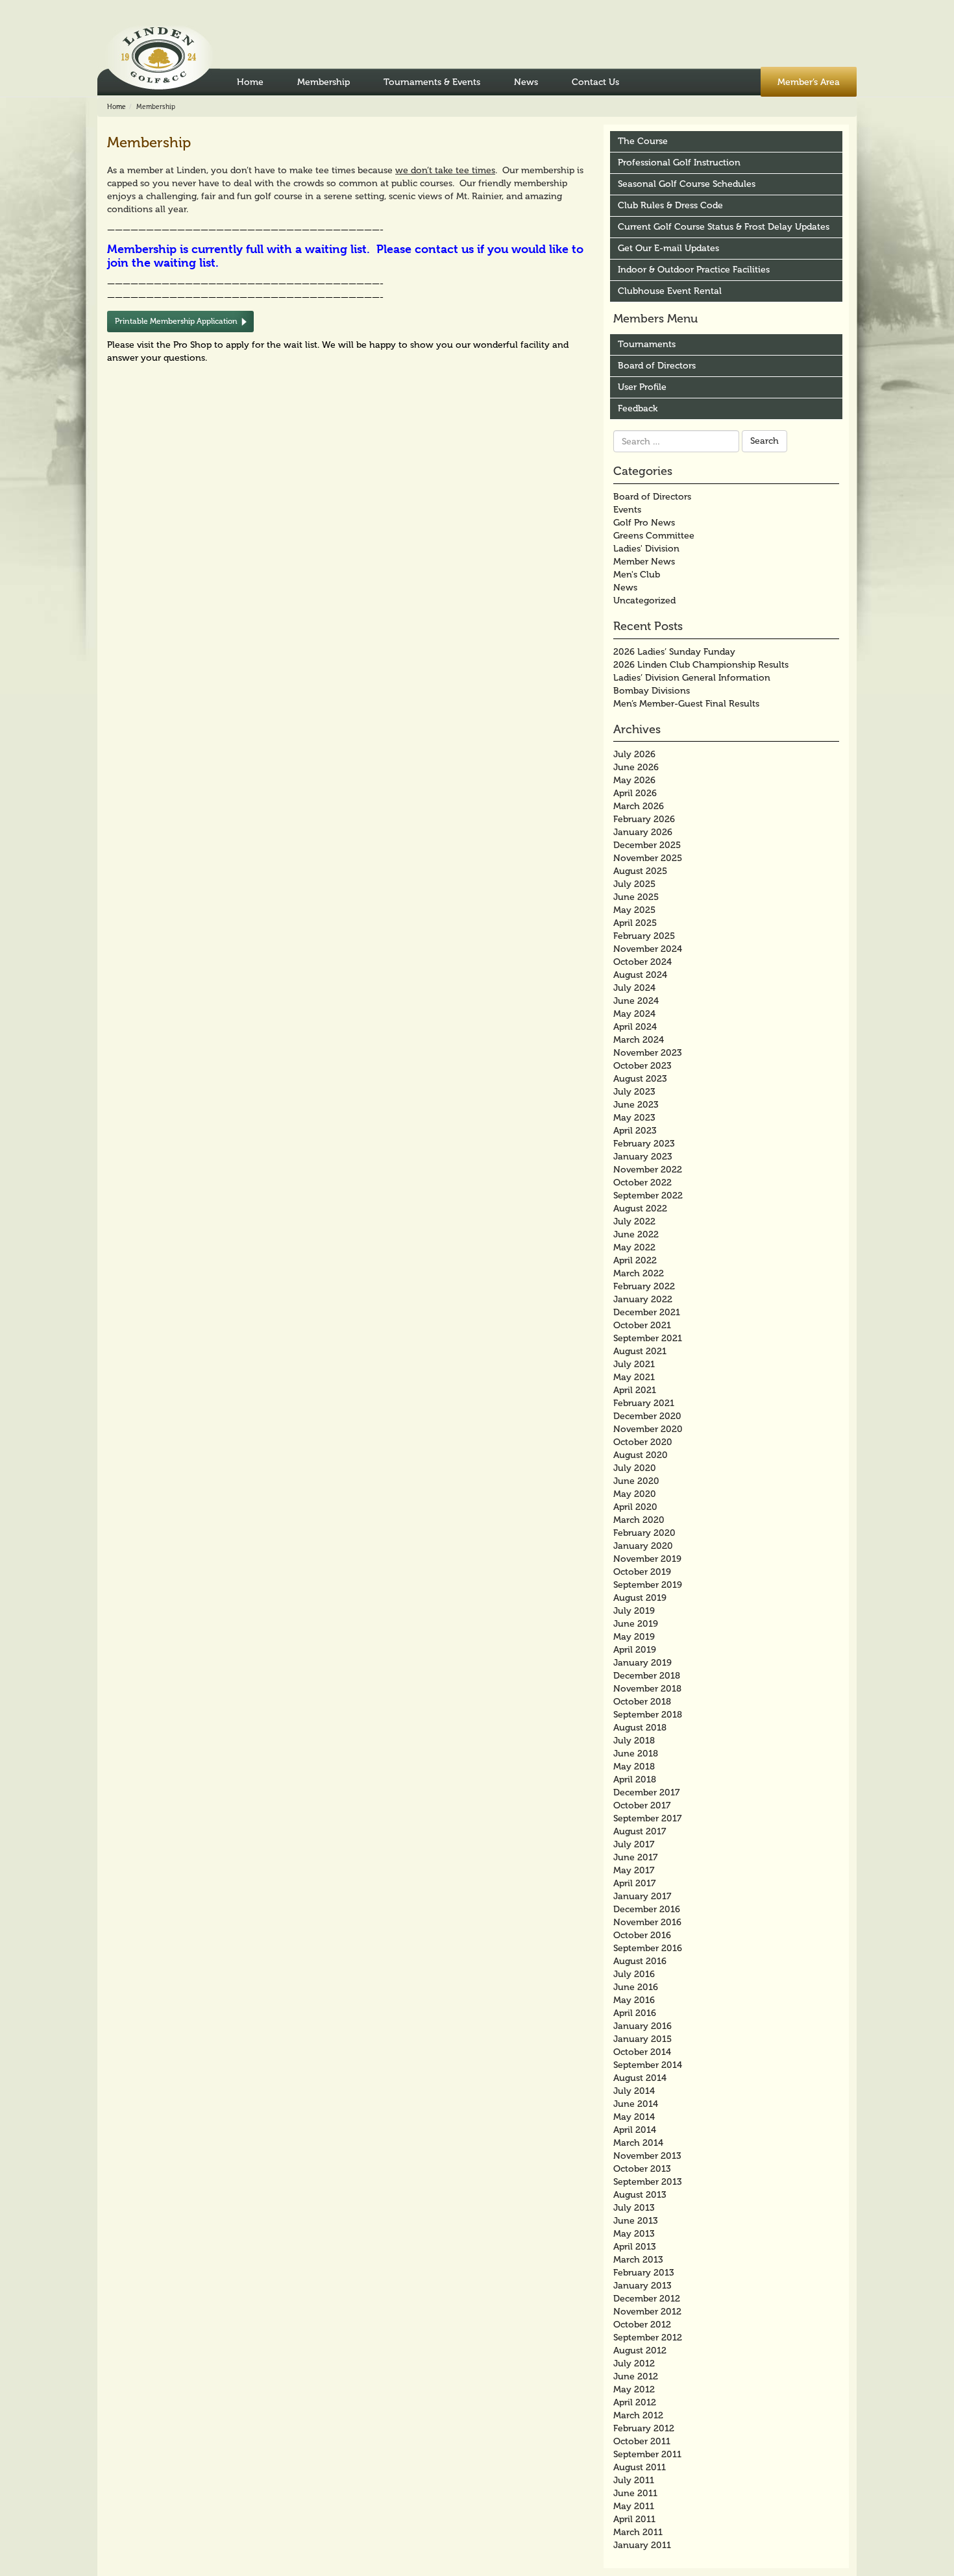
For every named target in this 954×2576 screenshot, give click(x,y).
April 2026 (635, 793)
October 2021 (642, 1325)
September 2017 (647, 1818)
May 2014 (634, 2117)
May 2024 (634, 1014)
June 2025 (636, 897)
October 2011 (642, 2441)
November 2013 (647, 2156)
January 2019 (642, 1663)
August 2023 (640, 1079)
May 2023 (634, 1118)
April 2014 (635, 2130)
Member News (644, 562)
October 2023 (642, 1066)
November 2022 (648, 1170)
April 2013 (635, 2247)
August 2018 (640, 1728)
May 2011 (634, 2506)
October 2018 (642, 1702)
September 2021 (648, 1338)
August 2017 (640, 1831)
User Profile (642, 387)
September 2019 (648, 1585)
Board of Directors (657, 366)
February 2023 (644, 1144)
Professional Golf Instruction (679, 163)
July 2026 (634, 754)
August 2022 (640, 1209)
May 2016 (634, 2000)
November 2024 (648, 949)
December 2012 (647, 2299)
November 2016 (647, 1922)
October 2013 (642, 2169)
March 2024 (639, 1040)
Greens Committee (654, 536)
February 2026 (644, 819)
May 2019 (634, 1637)
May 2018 (634, 1767)
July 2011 (634, 2480)
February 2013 (644, 2273)
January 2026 (643, 832)
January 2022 (643, 1299)
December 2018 (647, 1676)
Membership (324, 82)
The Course (643, 141)
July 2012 (634, 2363)
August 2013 (640, 2195)
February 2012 (644, 2428)
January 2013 (642, 2286)
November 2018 (647, 1689)
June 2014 (636, 2104)
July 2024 (634, 988)
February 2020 (644, 1533)
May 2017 (634, 1870)
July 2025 (634, 884)
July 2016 (634, 1974)
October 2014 (642, 2052)
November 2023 (648, 1053)
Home (250, 82)
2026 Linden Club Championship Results (701, 665)
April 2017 (634, 1883)
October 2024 (642, 962)
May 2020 (635, 1494)
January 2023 (643, 1157)
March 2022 (639, 1273)
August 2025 (640, 871)
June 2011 (635, 2493)
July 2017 (634, 1844)
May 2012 (634, 2389)
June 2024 (636, 1001)
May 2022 (634, 1247)
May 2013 (634, 2234)
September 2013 (648, 2182)
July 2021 (634, 1364)
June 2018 (636, 1754)
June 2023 (636, 1105)
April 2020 (635, 1507)
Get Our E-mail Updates (668, 248)
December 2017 (646, 1792)
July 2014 (634, 2091)
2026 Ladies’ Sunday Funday (674, 652)
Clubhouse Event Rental (670, 291)
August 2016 (640, 1961)
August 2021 (640, 1351)
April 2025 (635, 923)
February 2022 (644, 1286)
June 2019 (636, 1624)
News (526, 82)
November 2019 (647, 1559)
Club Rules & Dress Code (670, 205)
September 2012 (648, 2338)
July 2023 (634, 1092)
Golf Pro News (644, 523)
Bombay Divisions (652, 691)
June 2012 (636, 2376)
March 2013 (638, 2260)
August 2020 (641, 1455)
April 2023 (635, 1131)
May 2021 (634, 1377)
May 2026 (634, 780)
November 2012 (647, 2312)
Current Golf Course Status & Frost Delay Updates (724, 227)
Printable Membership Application (176, 321)
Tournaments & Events (432, 82)
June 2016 (636, 1987)
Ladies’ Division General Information (692, 678)
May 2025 (634, 910)
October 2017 (642, 1805)
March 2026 (639, 806)
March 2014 (638, 2143)
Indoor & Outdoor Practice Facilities (694, 270)
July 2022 (634, 1221)
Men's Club (637, 575)
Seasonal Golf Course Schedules (687, 184)
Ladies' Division (646, 549)
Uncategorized (644, 601)
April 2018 (635, 1780)
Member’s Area (809, 82)
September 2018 (648, 1715)
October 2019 (642, 1572)
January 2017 (642, 1896)
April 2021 (635, 1390)
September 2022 (648, 1196)
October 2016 (642, 1935)
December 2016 (647, 1909)
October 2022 (642, 1183)
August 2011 (640, 2467)
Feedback (638, 408)
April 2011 (634, 2519)
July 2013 (634, 2208)
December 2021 (647, 1312)
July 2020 (635, 1468)
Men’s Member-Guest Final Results (686, 704)
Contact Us (595, 82)
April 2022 (635, 1260)
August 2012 (640, 2351)
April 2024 (635, 1027)
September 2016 (648, 1948)
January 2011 (642, 2545)
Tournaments (647, 344)
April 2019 (635, 1650)
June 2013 (636, 2221)
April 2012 (635, 2402)
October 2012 (642, 2325)
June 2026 (636, 767)
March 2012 (638, 2415)
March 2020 (639, 1520)
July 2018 (634, 1741)
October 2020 (643, 1442)
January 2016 (642, 2026)
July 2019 (634, 1611)
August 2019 (640, 1598)
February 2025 (644, 936)
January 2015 (642, 2039)
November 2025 (648, 858)
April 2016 (635, 2013)
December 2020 (647, 1416)
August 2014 (640, 2078)
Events (627, 510)
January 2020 (643, 1546)
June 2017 (635, 1857)
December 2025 (647, 845)
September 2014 (648, 2065)
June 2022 (636, 1234)
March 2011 (638, 2532)
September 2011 (647, 2454)
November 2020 (648, 1429)
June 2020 (636, 1481)
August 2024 (640, 975)
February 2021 (644, 1403)
